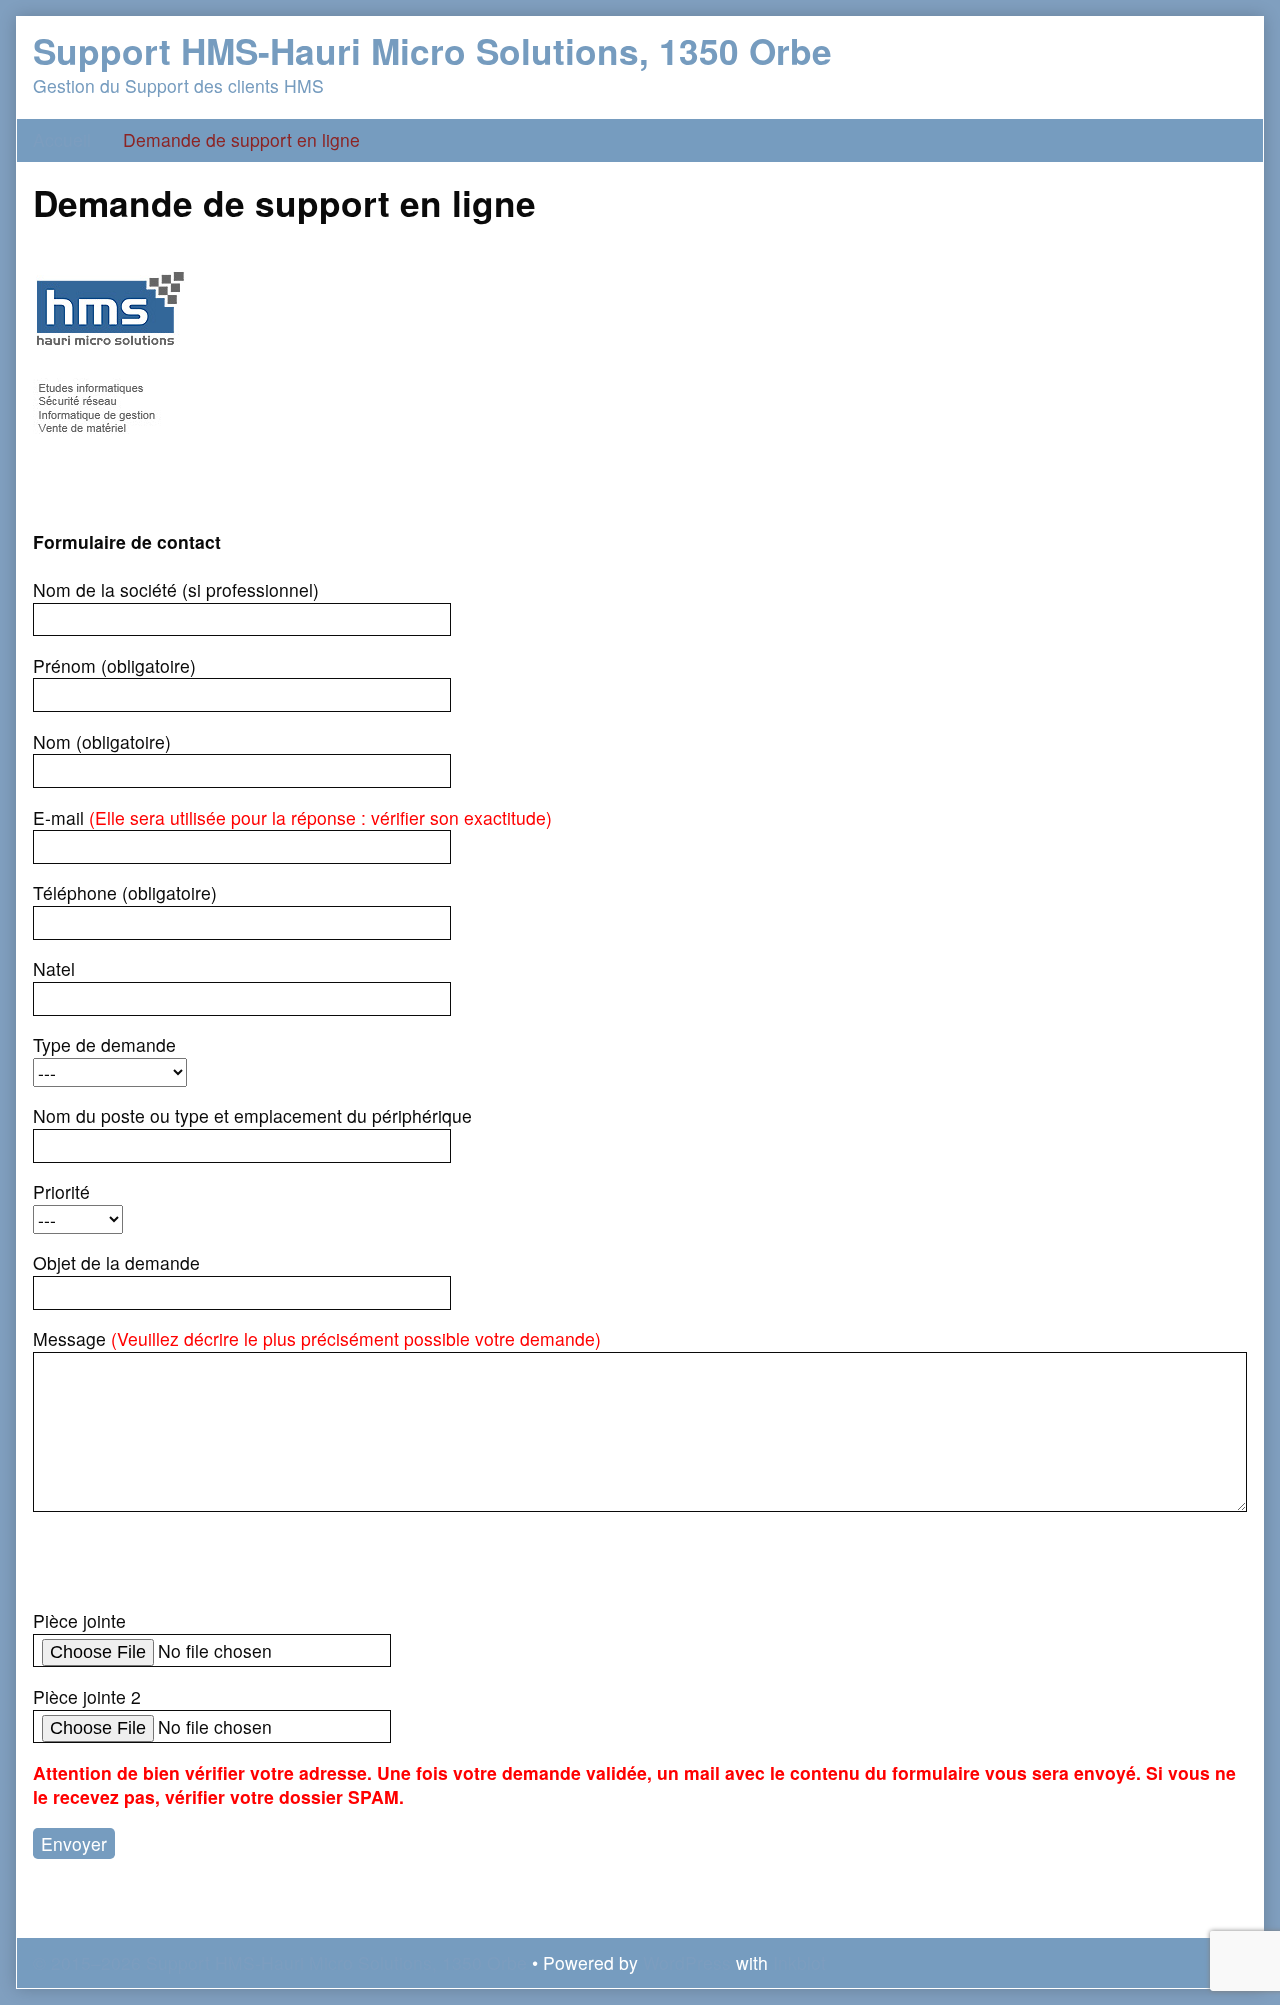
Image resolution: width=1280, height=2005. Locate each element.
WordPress (687, 1962)
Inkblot (799, 1962)
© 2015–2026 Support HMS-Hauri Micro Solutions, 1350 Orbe (280, 1962)
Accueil (62, 139)
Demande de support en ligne (241, 139)
